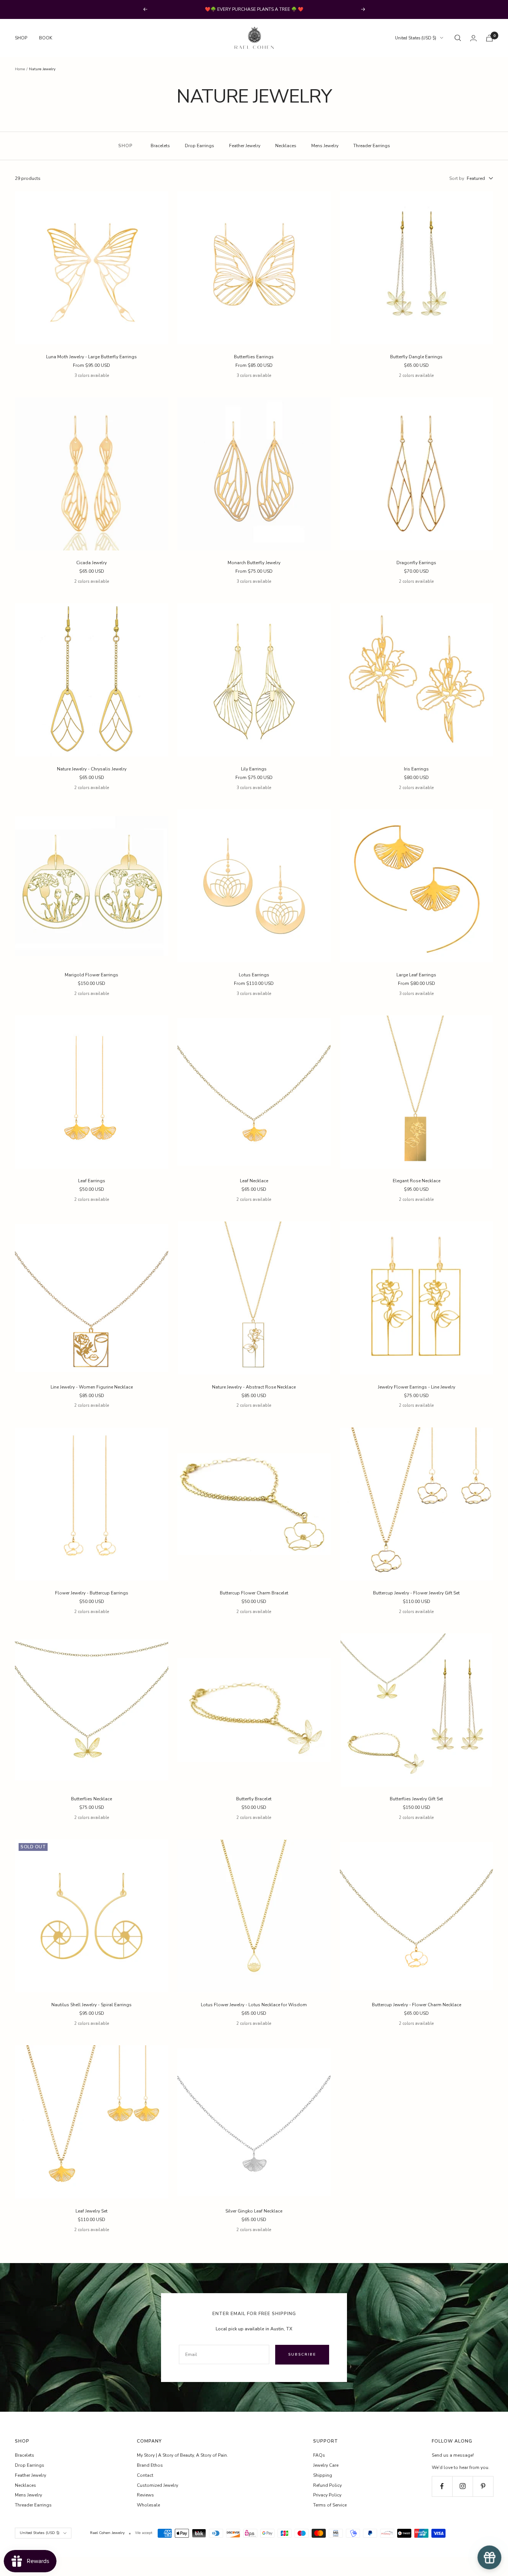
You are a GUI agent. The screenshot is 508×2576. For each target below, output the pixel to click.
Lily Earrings (254, 769)
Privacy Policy (327, 2495)
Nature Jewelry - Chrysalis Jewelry (92, 769)
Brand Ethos (150, 2465)
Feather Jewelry (245, 146)
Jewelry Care (326, 2465)
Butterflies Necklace (91, 1799)
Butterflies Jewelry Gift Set (416, 1799)
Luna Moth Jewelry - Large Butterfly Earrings (91, 357)
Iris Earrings (416, 769)
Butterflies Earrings (254, 357)
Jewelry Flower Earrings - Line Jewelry (417, 1387)
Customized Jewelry (157, 2485)
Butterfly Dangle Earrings (416, 357)
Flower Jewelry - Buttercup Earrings (92, 1593)
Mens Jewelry (325, 146)
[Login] (473, 38)
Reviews (145, 2495)
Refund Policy (327, 2485)
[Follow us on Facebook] (442, 2486)
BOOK (46, 38)
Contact (145, 2475)
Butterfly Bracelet (254, 1799)
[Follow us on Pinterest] (483, 2486)
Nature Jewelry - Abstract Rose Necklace (254, 1387)
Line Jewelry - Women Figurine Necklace (92, 1387)
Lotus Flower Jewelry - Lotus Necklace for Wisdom (254, 2005)
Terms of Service (330, 2505)
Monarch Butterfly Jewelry (254, 563)
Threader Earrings (372, 146)
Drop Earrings (200, 146)
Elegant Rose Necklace (417, 1181)
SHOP (21, 38)
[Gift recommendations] (489, 2557)
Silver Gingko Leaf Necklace (254, 2211)
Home (20, 69)
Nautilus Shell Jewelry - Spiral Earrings (91, 2005)
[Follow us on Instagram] (462, 2486)
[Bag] (489, 38)
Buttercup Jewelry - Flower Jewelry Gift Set (416, 1593)
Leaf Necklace (254, 1181)
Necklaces (286, 146)
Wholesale (148, 2505)
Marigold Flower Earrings (91, 975)
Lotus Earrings (254, 975)
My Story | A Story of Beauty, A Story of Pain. (182, 2455)
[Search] (458, 38)
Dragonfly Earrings (416, 563)
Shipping (323, 2475)
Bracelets (160, 146)
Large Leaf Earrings (416, 975)
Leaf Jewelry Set (91, 2211)
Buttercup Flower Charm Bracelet (254, 1593)
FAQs (319, 2455)
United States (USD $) (416, 38)
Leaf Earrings (92, 1181)
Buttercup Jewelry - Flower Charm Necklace (417, 2005)
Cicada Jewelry (91, 563)
